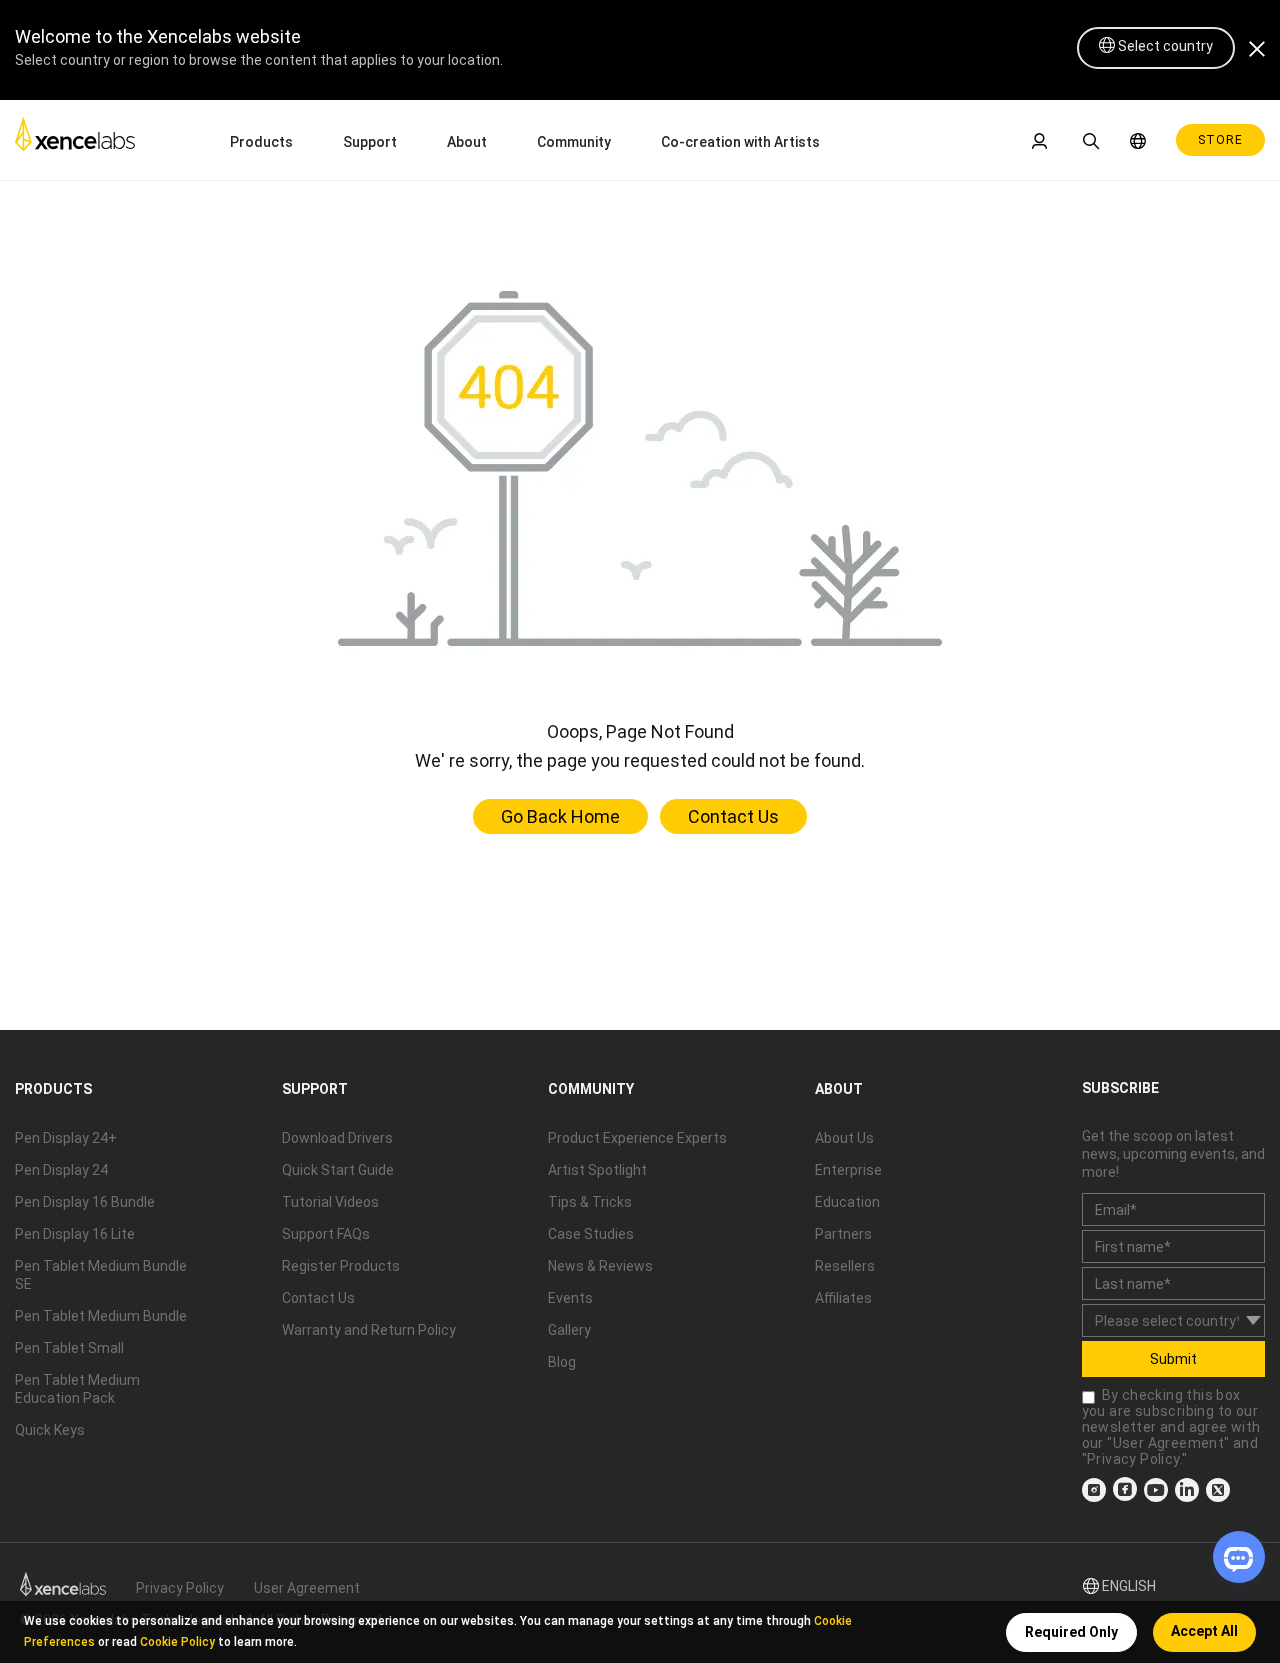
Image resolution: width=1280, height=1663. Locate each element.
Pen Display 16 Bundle (85, 1202)
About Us (844, 1138)
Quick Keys (50, 1430)
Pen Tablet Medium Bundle (101, 1316)
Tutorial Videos (330, 1202)
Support (370, 142)
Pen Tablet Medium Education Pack (77, 1389)
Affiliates (843, 1298)
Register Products (341, 1266)
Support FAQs (326, 1234)
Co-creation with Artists (740, 142)
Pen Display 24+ (66, 1138)
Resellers (845, 1266)
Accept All (1204, 1631)
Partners (843, 1234)
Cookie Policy (177, 1642)
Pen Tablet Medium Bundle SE (101, 1275)
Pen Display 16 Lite (75, 1234)
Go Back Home (560, 816)
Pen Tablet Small (69, 1348)
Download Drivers (337, 1138)
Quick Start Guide (338, 1170)
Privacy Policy (1133, 1459)
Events (570, 1298)
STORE (1220, 140)
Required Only (1071, 1632)
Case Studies (591, 1234)
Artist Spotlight (597, 1170)
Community (574, 142)
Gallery (569, 1330)
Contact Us (733, 816)
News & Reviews (600, 1266)
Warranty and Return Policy (369, 1330)
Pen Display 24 (61, 1170)
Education (847, 1202)
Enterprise (848, 1170)
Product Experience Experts (637, 1138)
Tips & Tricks (590, 1202)
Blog (562, 1362)
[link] (75, 139)
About (467, 142)
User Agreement (1169, 1443)
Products (261, 142)
